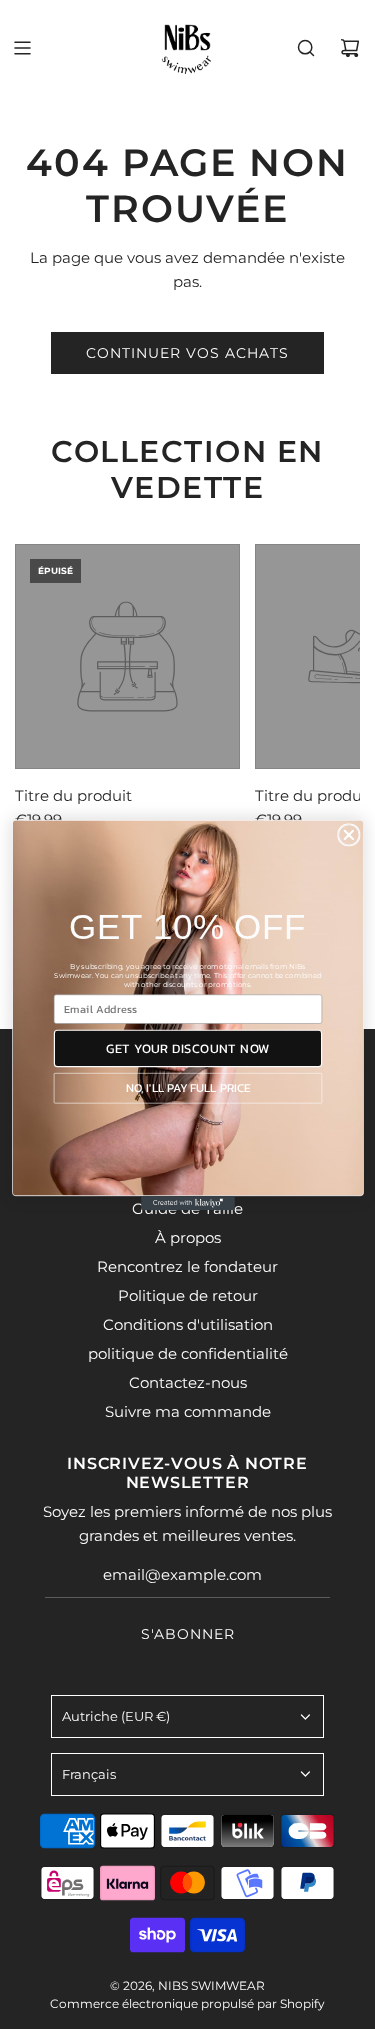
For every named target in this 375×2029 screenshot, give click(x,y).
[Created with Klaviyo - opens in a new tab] (188, 1203)
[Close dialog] (348, 834)
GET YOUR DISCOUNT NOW (187, 1047)
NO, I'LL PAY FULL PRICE (187, 1088)
